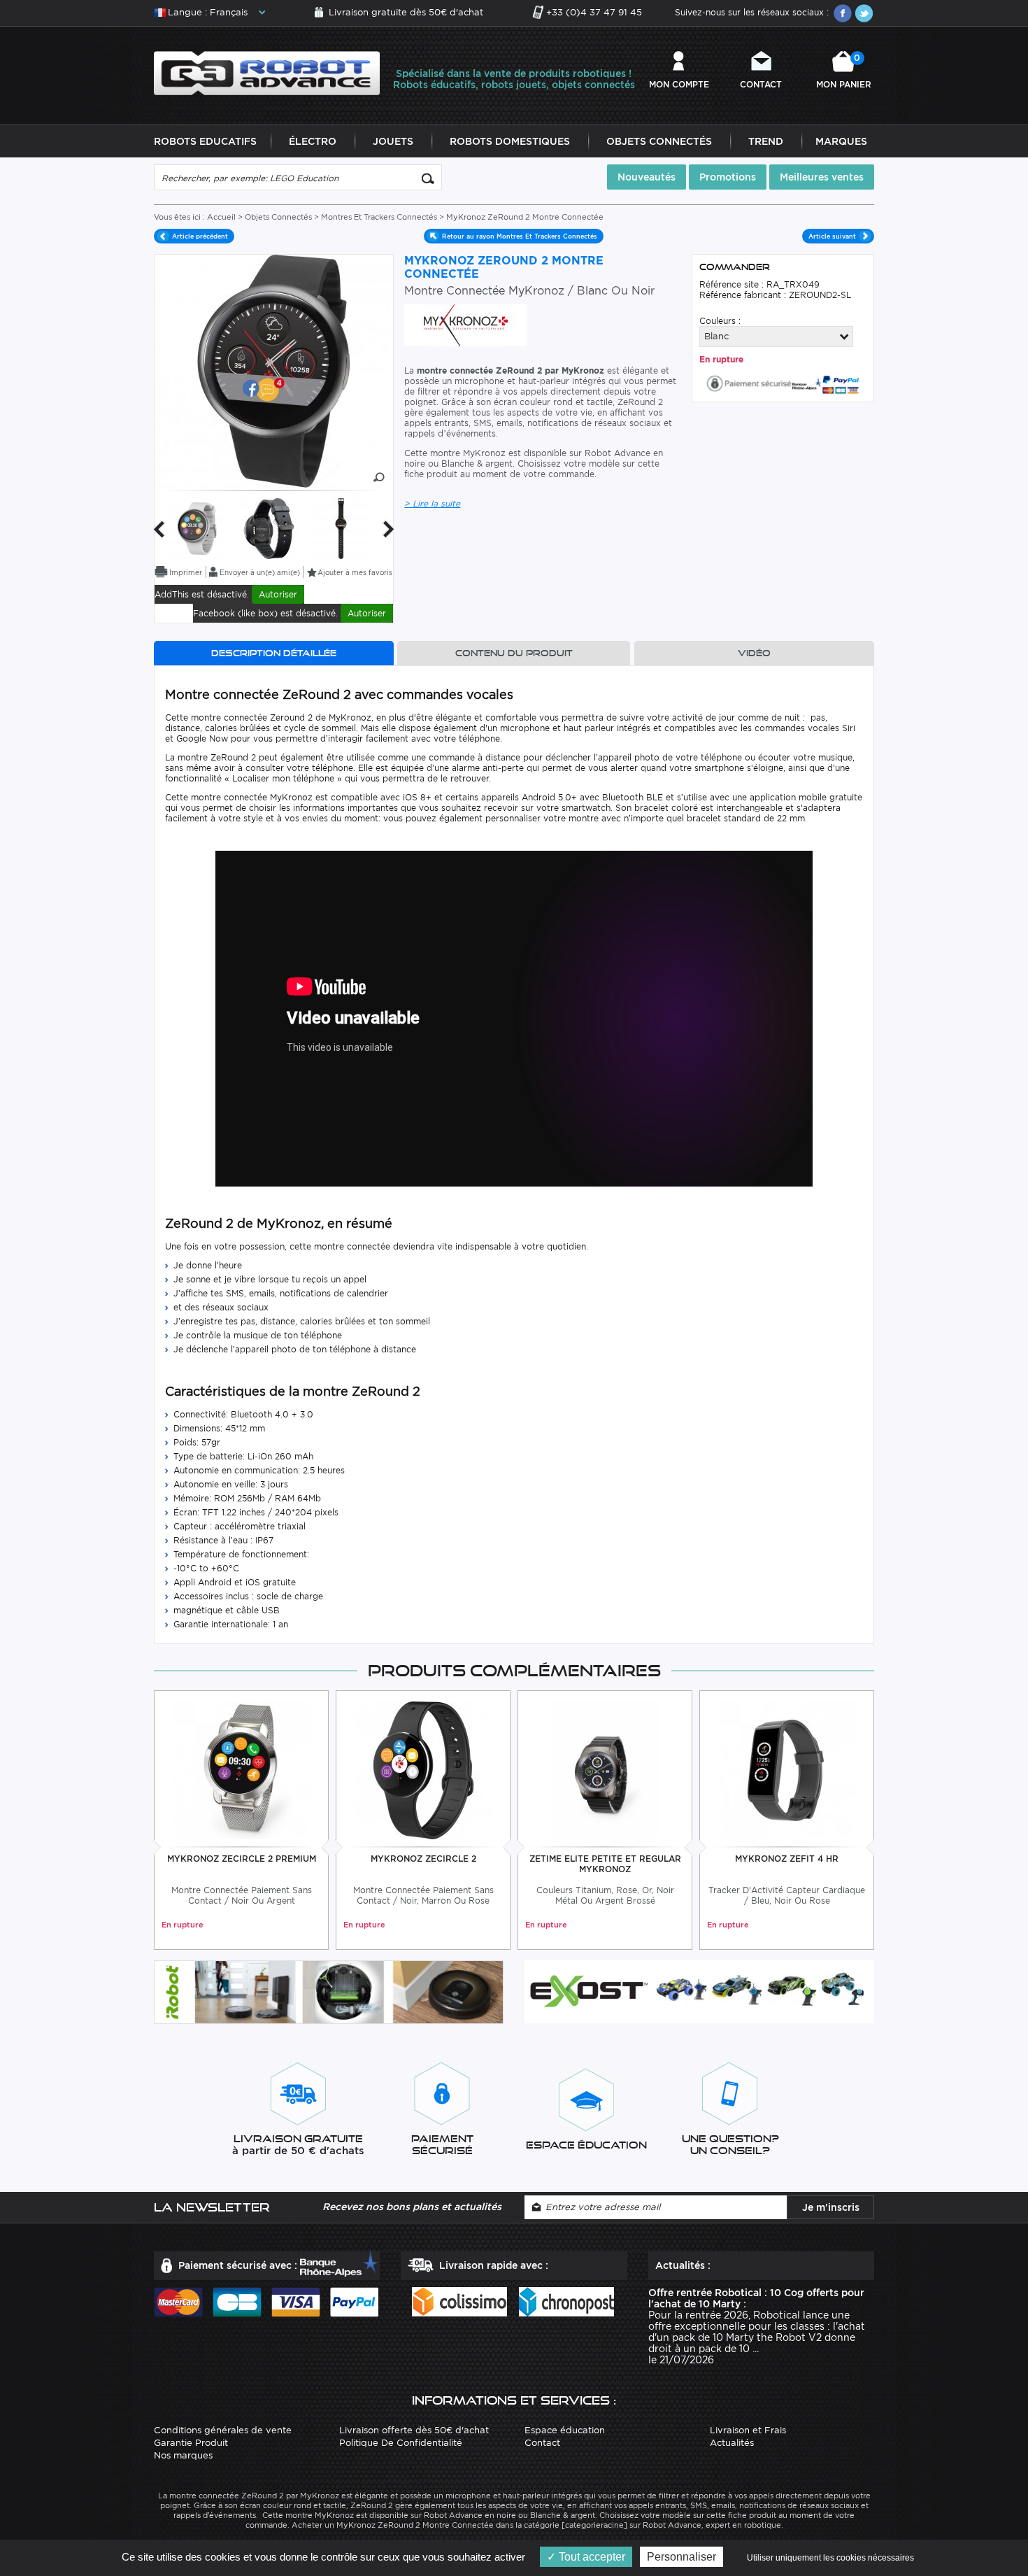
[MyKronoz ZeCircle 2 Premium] (242, 1769)
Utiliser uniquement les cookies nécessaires (830, 2558)
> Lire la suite (432, 503)
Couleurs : (720, 321)
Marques (841, 141)
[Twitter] (864, 13)
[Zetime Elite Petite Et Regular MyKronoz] (605, 1769)
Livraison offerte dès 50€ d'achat (414, 2430)
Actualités (732, 2443)
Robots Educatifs (205, 141)
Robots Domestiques (510, 141)
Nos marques (183, 2455)
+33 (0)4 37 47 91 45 (594, 12)
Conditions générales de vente (223, 2430)
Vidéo (754, 653)
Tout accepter (591, 2557)
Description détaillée (274, 653)
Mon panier (844, 71)
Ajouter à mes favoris (355, 572)
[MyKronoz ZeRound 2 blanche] (197, 528)
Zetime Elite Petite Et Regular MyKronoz (605, 1864)
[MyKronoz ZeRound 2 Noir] (269, 528)
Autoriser (278, 594)
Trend (766, 141)
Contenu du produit (514, 653)
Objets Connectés (659, 141)
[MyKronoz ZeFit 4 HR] (787, 1769)
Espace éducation (565, 2430)
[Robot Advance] (267, 72)
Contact (761, 84)
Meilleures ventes (822, 177)
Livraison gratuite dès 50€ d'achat (406, 12)
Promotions (728, 177)
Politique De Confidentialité (401, 2443)
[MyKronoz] (465, 324)
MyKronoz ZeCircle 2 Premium (242, 1859)
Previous (159, 529)
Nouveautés (647, 177)
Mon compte (679, 84)
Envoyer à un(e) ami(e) (260, 572)
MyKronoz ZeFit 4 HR (787, 1859)
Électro (313, 141)
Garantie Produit (191, 2443)
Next (389, 529)
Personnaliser (681, 2557)
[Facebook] (843, 13)
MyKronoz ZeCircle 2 (423, 1859)
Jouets (393, 141)
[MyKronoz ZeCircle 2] (423, 1769)
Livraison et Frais (748, 2430)
